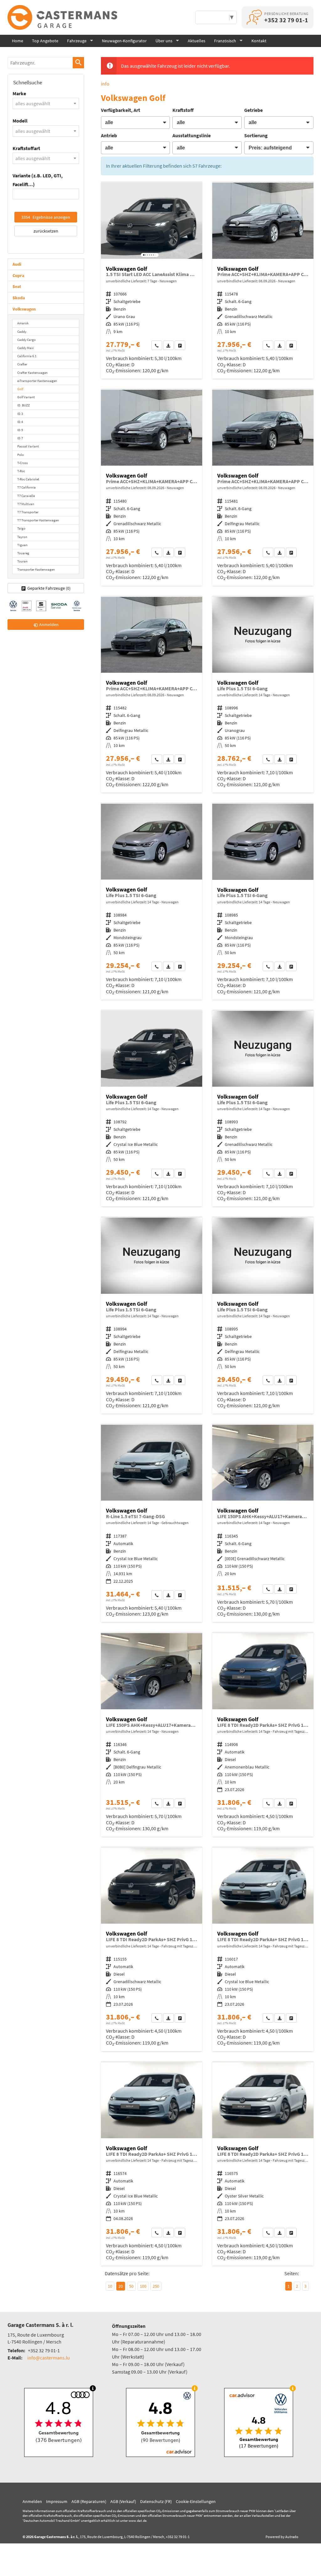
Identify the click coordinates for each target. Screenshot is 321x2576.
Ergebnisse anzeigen (46, 217)
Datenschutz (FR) (156, 2501)
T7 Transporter (28, 512)
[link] (157, 345)
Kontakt (259, 41)
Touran (22, 561)
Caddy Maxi (26, 348)
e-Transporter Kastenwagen (37, 381)
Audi (17, 264)
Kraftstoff (183, 110)
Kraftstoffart (26, 148)
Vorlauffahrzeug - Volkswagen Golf (263, 281)
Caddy (22, 332)
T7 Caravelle (26, 496)
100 (143, 2286)
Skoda (19, 298)
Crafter (22, 364)
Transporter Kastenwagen (36, 569)
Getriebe (253, 110)
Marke (19, 93)
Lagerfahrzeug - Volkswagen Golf (152, 281)
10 (110, 2286)
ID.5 (20, 430)
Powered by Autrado (282, 2537)
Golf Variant (26, 397)
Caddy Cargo (26, 340)
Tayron (22, 537)
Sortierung (256, 135)
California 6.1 (27, 356)
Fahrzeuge (77, 41)
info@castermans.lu (49, 2358)
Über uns (164, 41)
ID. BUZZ (24, 405)
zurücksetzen (46, 231)
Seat (17, 286)
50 (131, 2286)
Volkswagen (24, 309)
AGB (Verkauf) (123, 2501)
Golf (20, 389)
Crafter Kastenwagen (32, 373)
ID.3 (20, 414)
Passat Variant (28, 446)
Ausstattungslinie (192, 135)
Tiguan (22, 545)
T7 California (26, 487)
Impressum (57, 2501)
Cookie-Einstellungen (196, 2501)
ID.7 (20, 438)
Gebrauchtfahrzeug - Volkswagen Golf (152, 1523)
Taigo (21, 528)
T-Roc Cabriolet (28, 479)
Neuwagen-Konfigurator (124, 41)
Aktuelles (197, 41)
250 (156, 2286)
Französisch (225, 41)
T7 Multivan (26, 504)
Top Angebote (45, 41)
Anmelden (32, 2501)
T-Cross (23, 463)
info (105, 84)
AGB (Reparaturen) (89, 2501)
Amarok (23, 323)
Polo (21, 455)
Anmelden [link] (49, 624)
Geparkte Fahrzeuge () (49, 588)
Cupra (18, 275)
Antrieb (109, 135)
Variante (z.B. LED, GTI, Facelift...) (38, 180)
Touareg (23, 553)
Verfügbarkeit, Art (121, 110)
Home (18, 41)
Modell (20, 121)
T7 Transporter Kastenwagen (38, 520)
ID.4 (20, 422)
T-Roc (21, 471)
